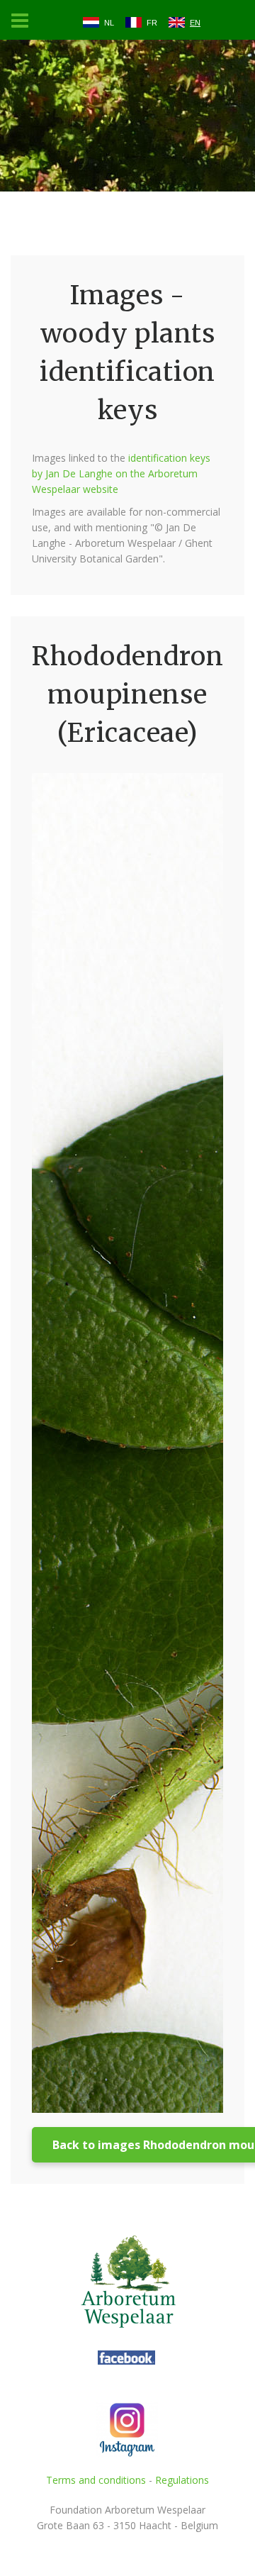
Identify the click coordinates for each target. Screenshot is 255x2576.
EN (195, 23)
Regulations (182, 2480)
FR (152, 23)
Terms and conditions (96, 2480)
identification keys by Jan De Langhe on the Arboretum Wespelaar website (121, 473)
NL (109, 23)
